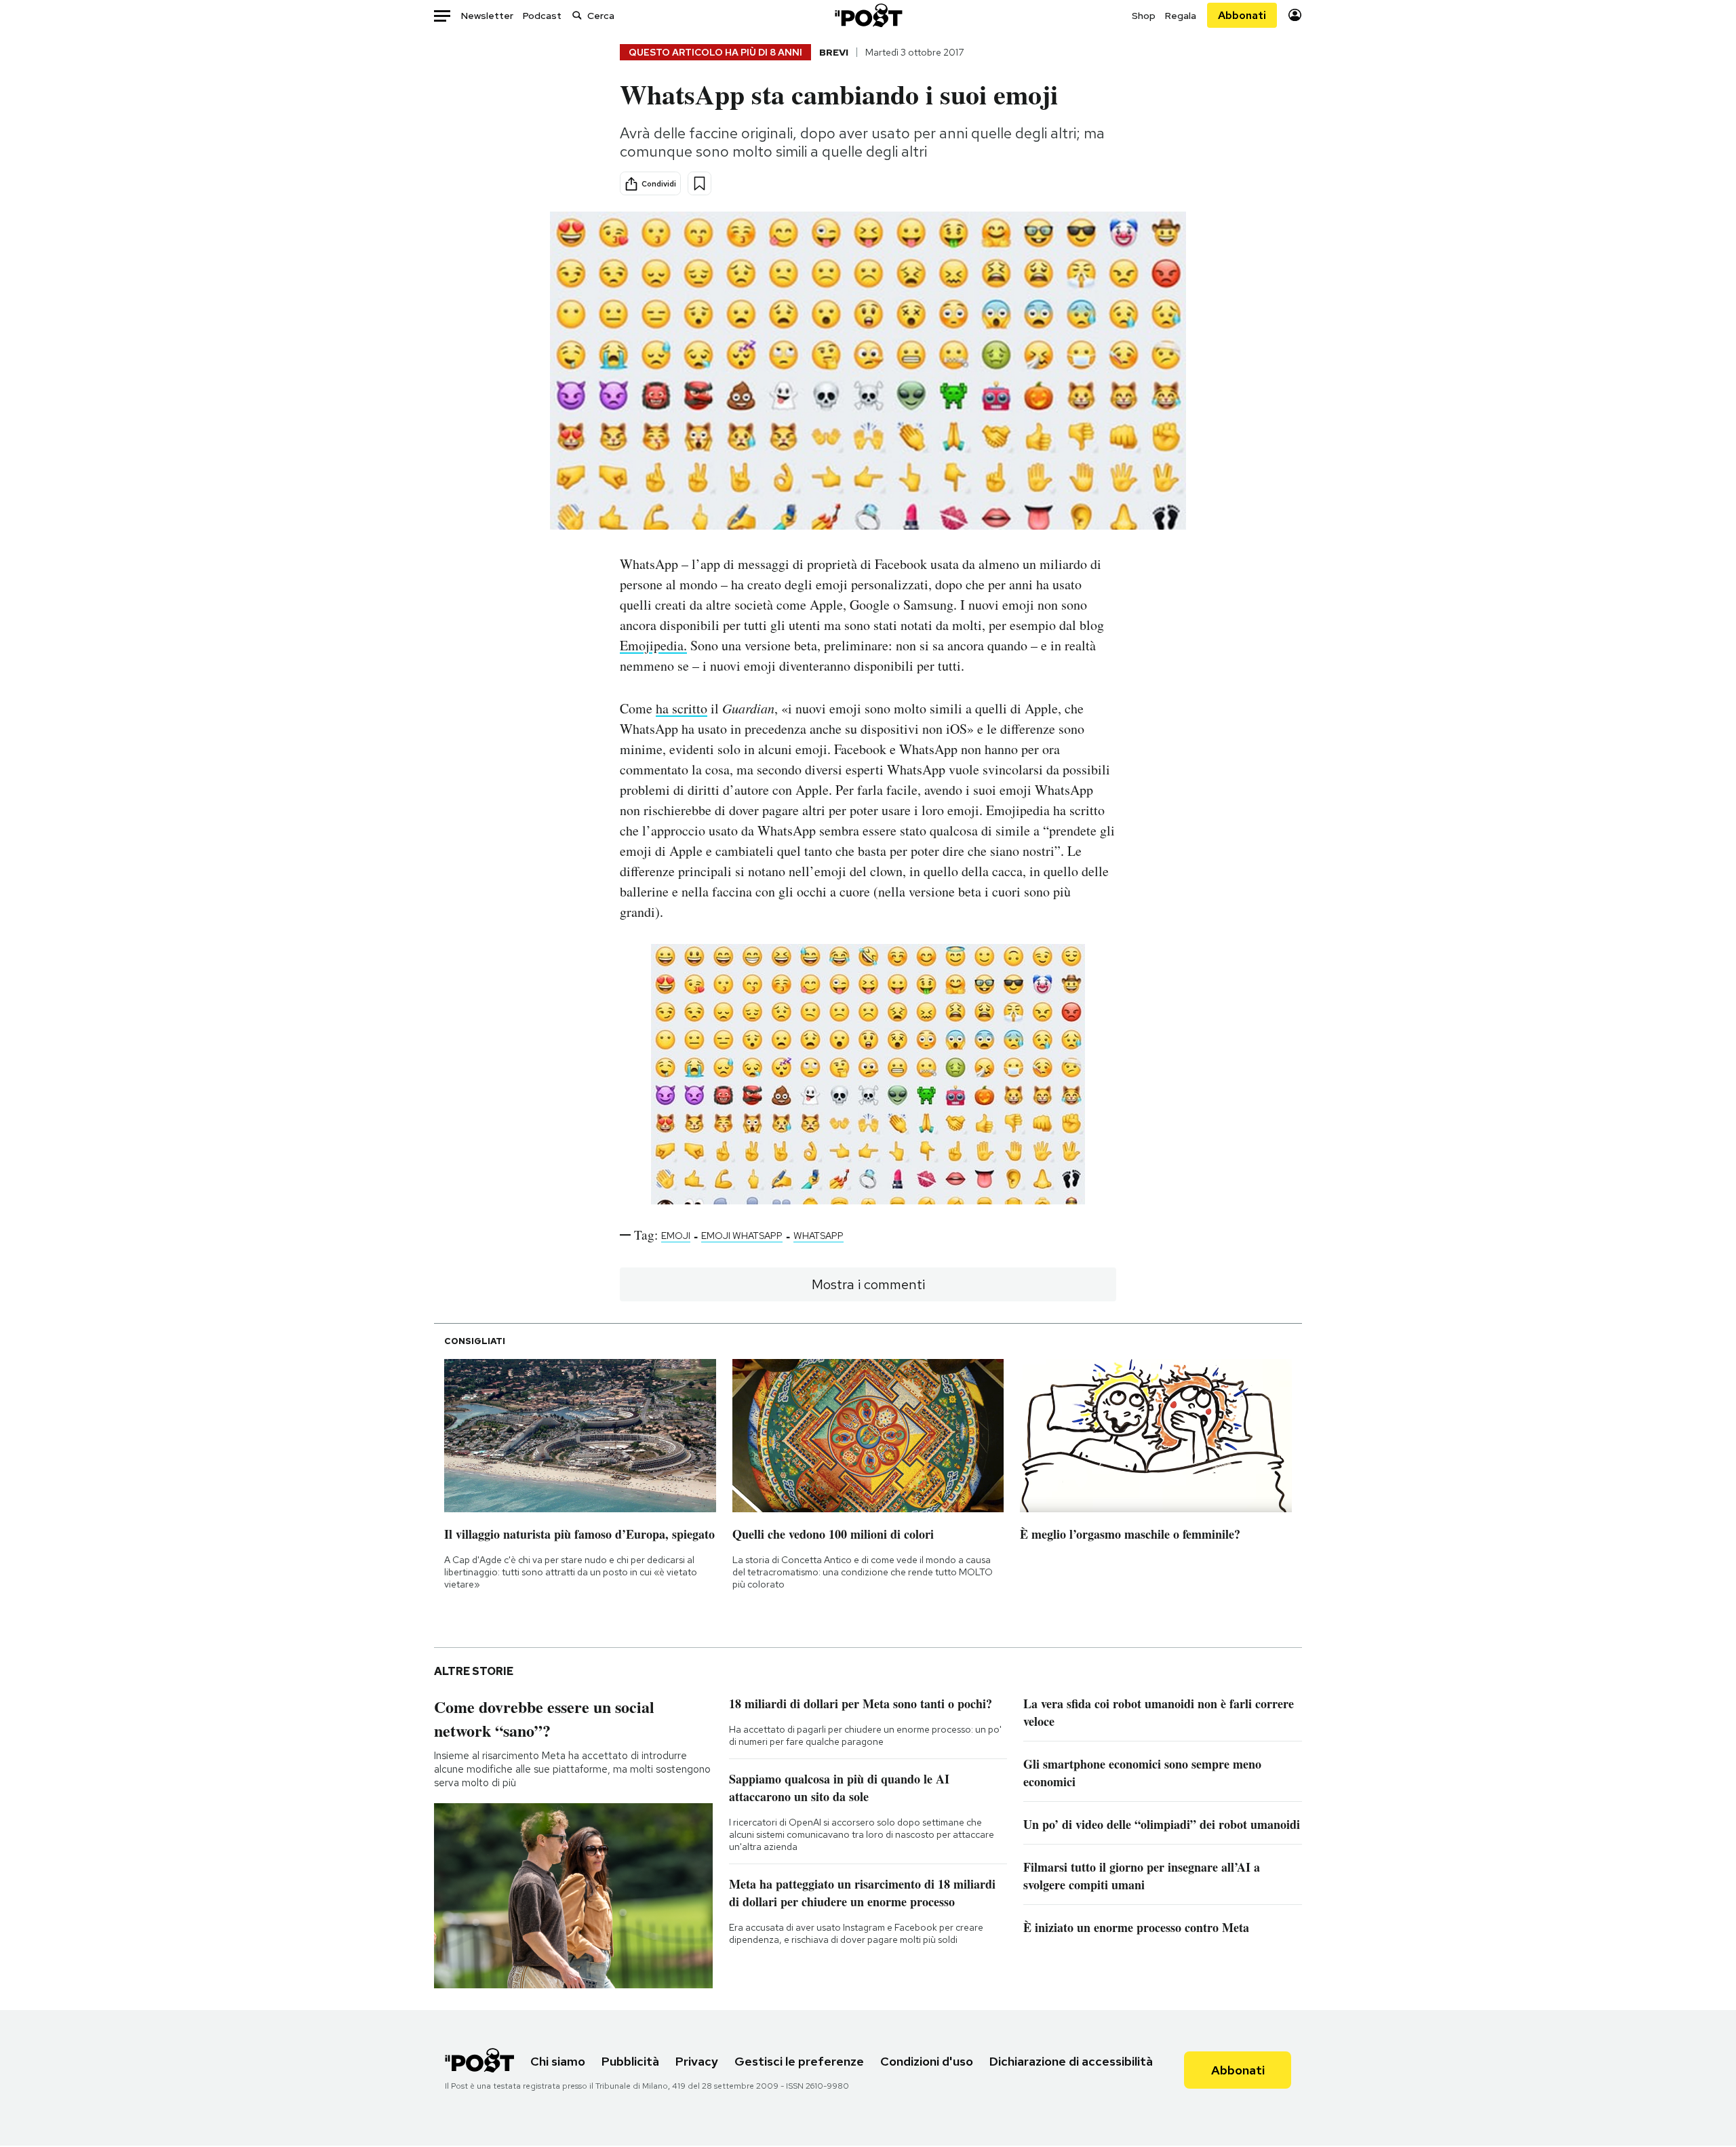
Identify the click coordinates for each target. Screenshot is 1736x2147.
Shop (1144, 16)
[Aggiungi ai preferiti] (699, 183)
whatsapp (818, 1236)
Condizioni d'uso (927, 2061)
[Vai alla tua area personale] (1295, 15)
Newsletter (487, 16)
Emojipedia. (653, 645)
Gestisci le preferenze (799, 2061)
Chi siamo (558, 2061)
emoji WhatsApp (742, 1236)
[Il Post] (868, 15)
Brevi (834, 52)
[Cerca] (577, 15)
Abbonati (1242, 15)
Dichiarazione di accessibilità (1071, 2061)
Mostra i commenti (868, 1284)
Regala (1181, 16)
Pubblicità (630, 2061)
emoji (676, 1236)
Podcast (542, 16)
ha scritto (682, 708)
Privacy (697, 2061)
